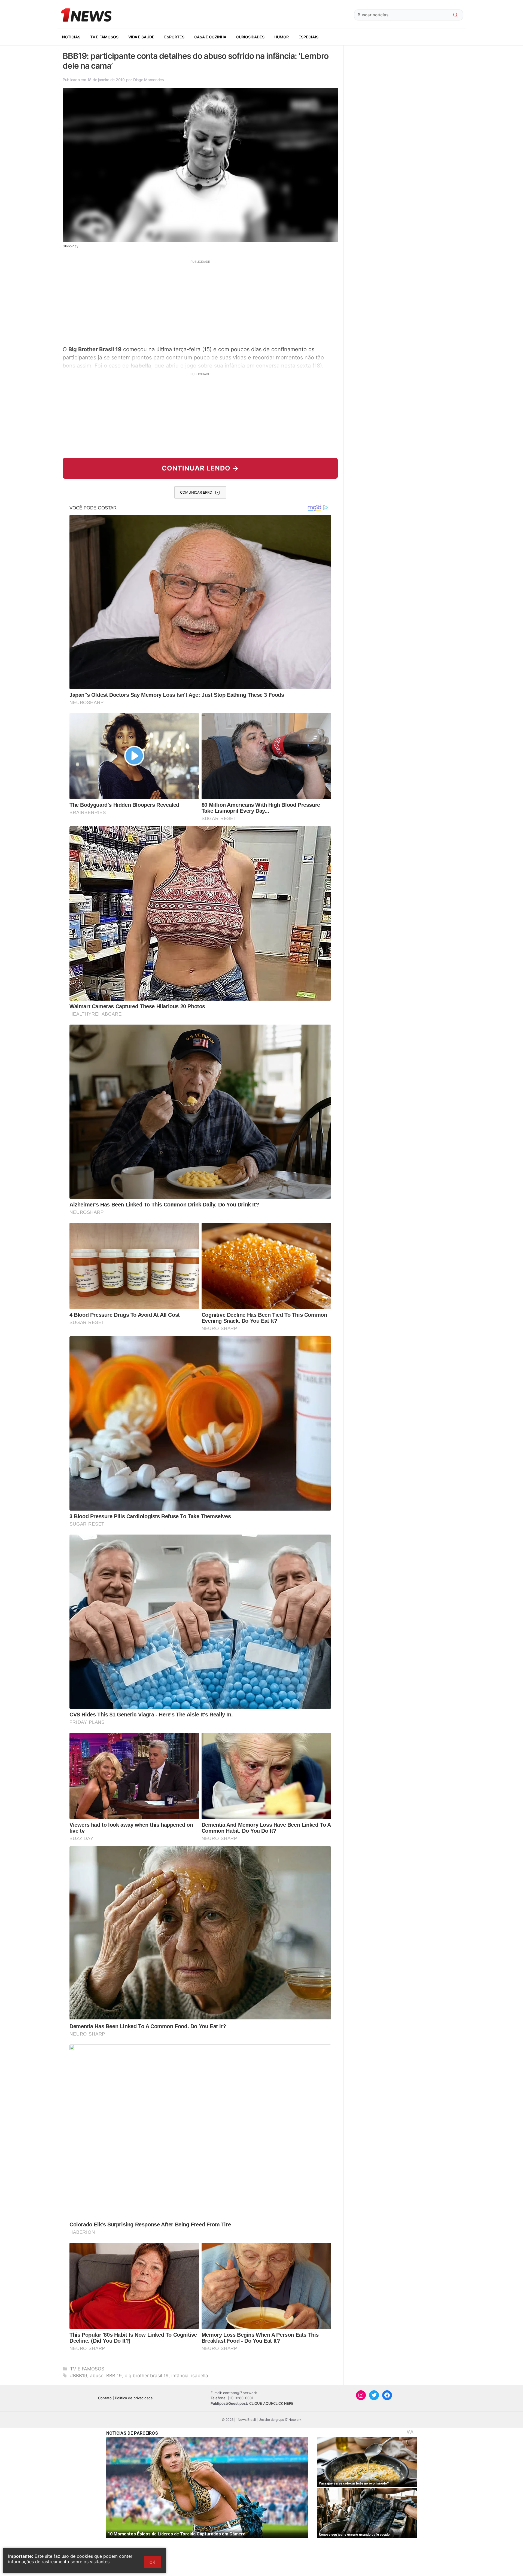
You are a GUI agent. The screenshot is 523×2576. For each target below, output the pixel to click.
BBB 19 (114, 2376)
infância (180, 2376)
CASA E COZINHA (210, 37)
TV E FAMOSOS (104, 37)
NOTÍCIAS (71, 37)
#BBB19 (79, 2376)
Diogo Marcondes (149, 80)
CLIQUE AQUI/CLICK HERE (271, 2403)
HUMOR (282, 37)
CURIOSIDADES (250, 37)
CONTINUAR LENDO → (200, 468)
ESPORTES (174, 37)
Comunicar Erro (196, 492)
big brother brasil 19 (147, 2376)
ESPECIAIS (308, 37)
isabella (200, 2376)
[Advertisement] (200, 302)
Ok (152, 2562)
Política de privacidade (134, 2398)
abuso (97, 2376)
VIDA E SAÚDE (141, 37)
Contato (105, 2398)
